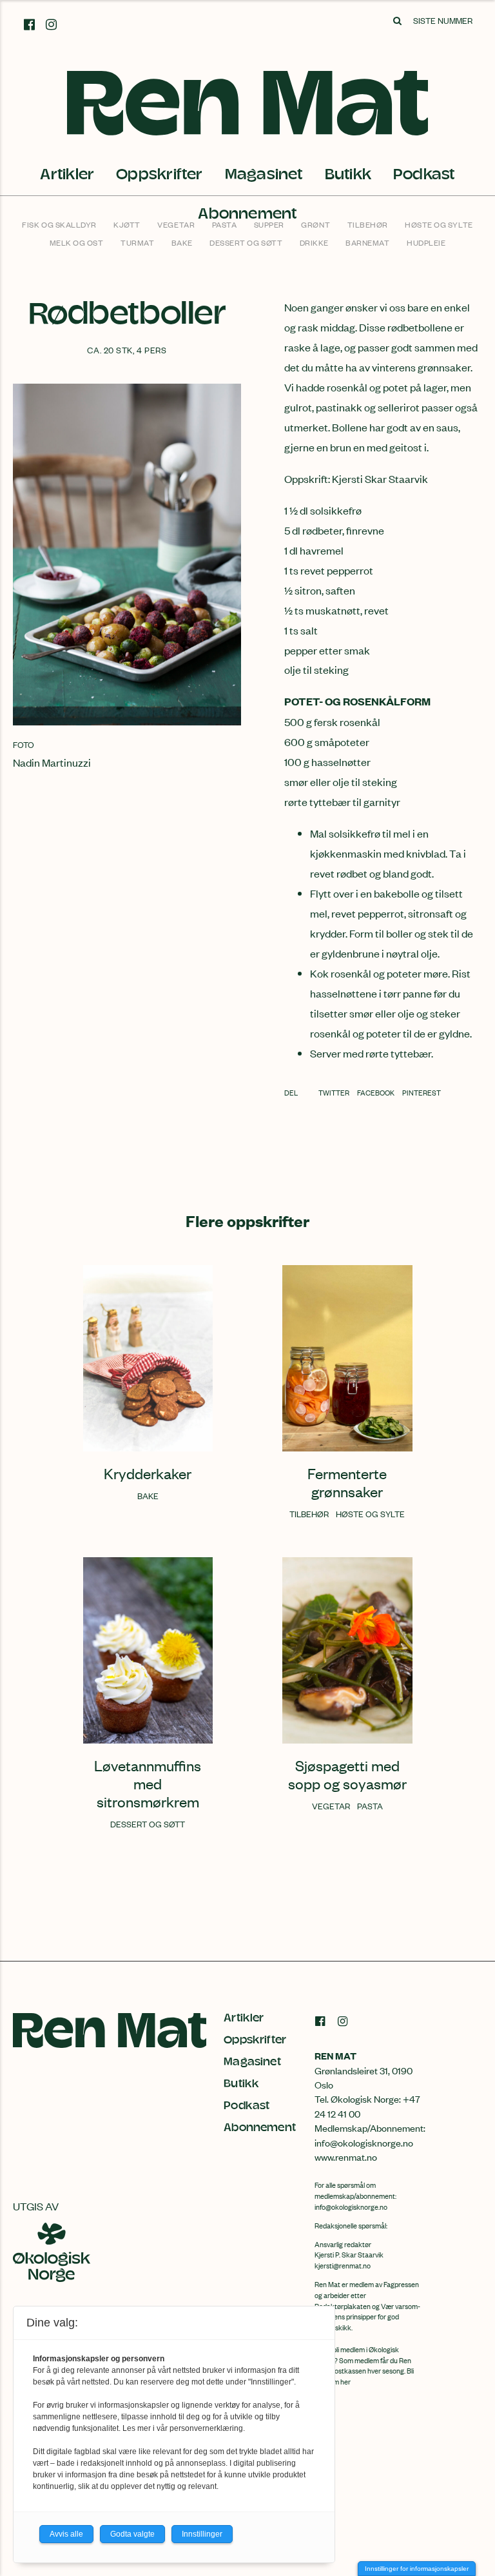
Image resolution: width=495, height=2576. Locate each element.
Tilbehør (368, 224)
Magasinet (264, 174)
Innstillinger (202, 2534)
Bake (182, 242)
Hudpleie (426, 242)
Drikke (314, 242)
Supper (269, 224)
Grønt (315, 224)
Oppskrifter (159, 174)
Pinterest (422, 1092)
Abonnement (260, 2128)
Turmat (137, 242)
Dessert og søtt (246, 242)
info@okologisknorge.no (351, 2207)
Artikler (67, 174)
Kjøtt (127, 224)
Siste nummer (443, 20)
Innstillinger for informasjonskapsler (417, 2569)
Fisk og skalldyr (59, 224)
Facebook (376, 1092)
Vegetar (176, 224)
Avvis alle (66, 2534)
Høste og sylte (439, 224)
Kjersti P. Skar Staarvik (349, 2254)
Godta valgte (132, 2534)
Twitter (335, 1092)
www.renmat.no (346, 2157)
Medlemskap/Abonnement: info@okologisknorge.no (370, 2135)
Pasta (225, 224)
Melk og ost (77, 242)
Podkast (424, 174)
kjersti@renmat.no (343, 2265)
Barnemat (367, 242)
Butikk (348, 174)
